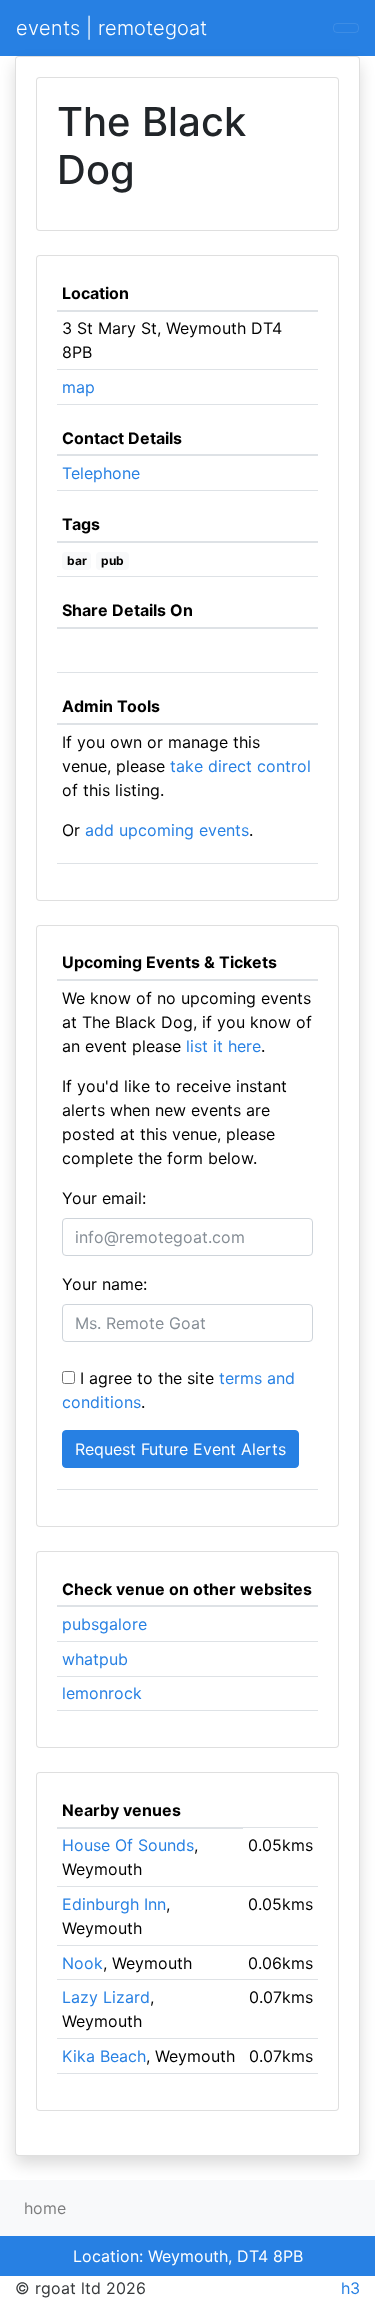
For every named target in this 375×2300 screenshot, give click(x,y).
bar (77, 560)
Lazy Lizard (106, 1997)
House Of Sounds (128, 1845)
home (45, 2208)
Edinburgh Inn (114, 1904)
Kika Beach (104, 2056)
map (78, 387)
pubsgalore (104, 1624)
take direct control (240, 766)
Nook (82, 1963)
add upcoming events (167, 830)
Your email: (104, 1198)
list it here (223, 1046)
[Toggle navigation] (346, 28)
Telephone (101, 473)
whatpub (95, 1659)
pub (112, 560)
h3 (350, 2288)
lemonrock (102, 1693)
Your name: (104, 1284)
